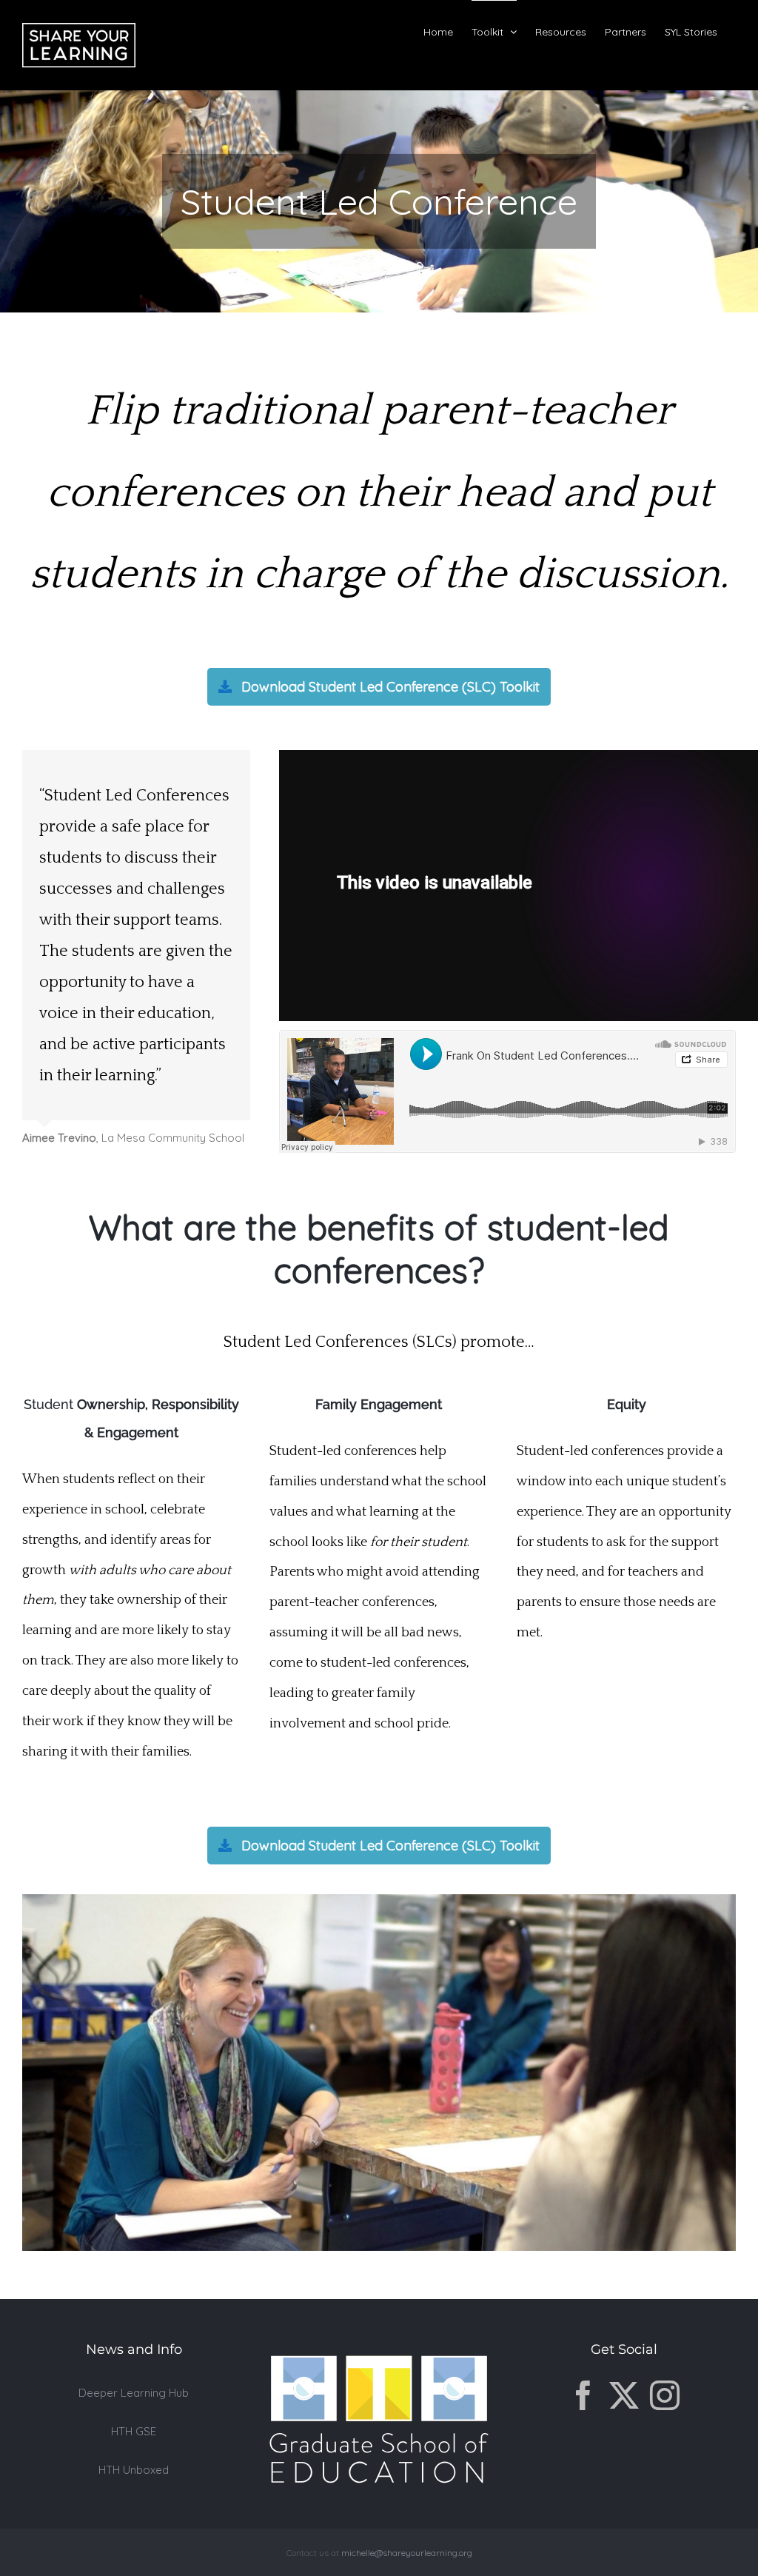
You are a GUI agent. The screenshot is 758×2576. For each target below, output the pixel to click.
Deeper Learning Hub (134, 2422)
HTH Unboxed (134, 2500)
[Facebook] (583, 2425)
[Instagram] (665, 2425)
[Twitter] (624, 2425)
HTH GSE (134, 2461)
